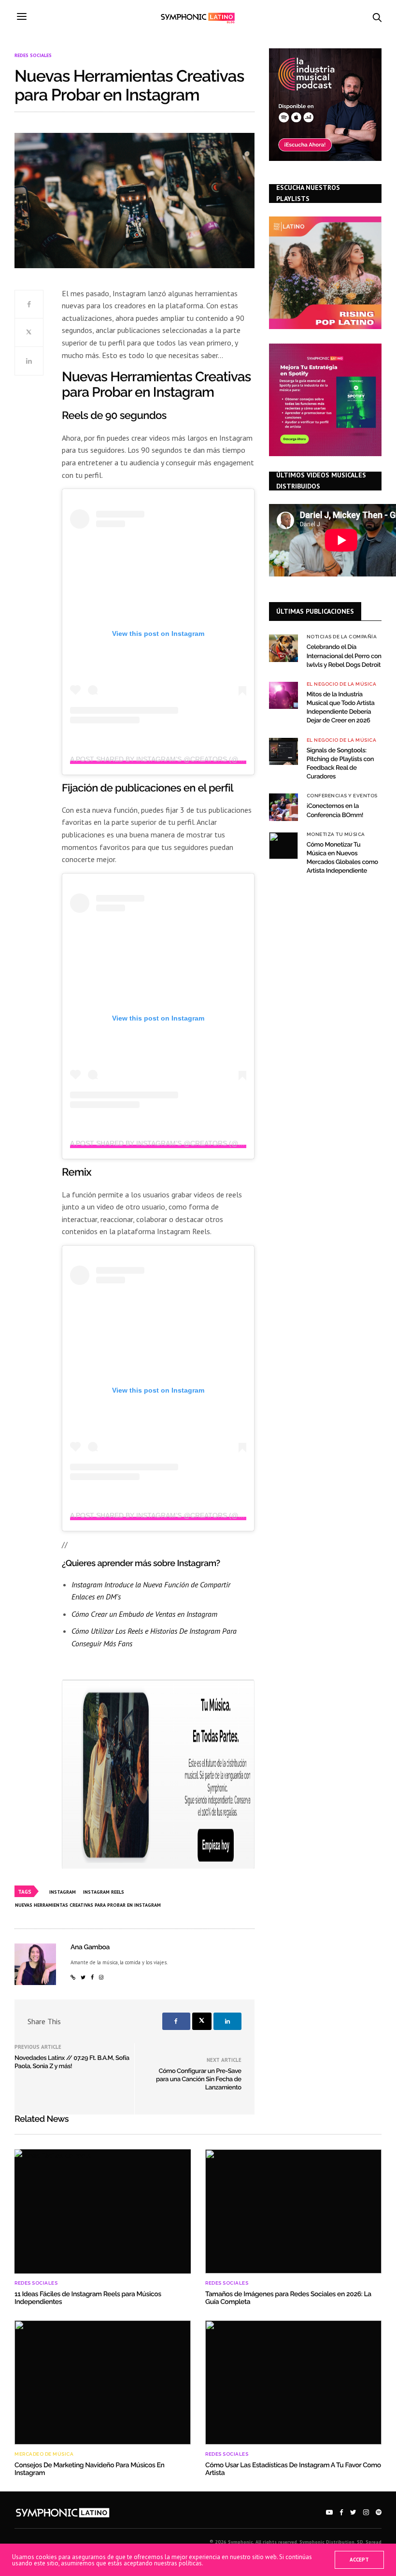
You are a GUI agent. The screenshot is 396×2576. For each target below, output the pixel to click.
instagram (63, 1892)
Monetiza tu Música (336, 835)
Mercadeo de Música (44, 2454)
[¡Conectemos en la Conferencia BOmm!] (283, 807)
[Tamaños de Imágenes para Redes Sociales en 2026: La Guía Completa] (293, 2211)
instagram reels (104, 1892)
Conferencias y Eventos (342, 796)
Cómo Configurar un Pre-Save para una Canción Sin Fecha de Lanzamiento (199, 2080)
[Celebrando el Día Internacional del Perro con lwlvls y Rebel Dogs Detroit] (283, 648)
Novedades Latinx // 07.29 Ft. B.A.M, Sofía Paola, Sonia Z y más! (72, 2062)
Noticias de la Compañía (342, 637)
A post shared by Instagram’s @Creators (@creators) (174, 759)
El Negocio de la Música (342, 684)
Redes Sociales (33, 56)
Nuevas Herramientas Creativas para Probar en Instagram (88, 1905)
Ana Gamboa (90, 1947)
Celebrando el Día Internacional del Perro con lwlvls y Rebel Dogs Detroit (344, 656)
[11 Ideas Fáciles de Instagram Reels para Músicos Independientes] (103, 2211)
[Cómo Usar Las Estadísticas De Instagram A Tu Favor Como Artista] (293, 2382)
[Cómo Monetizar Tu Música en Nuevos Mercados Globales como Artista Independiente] (283, 846)
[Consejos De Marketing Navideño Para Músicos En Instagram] (103, 2382)
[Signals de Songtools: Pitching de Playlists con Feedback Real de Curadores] (283, 751)
